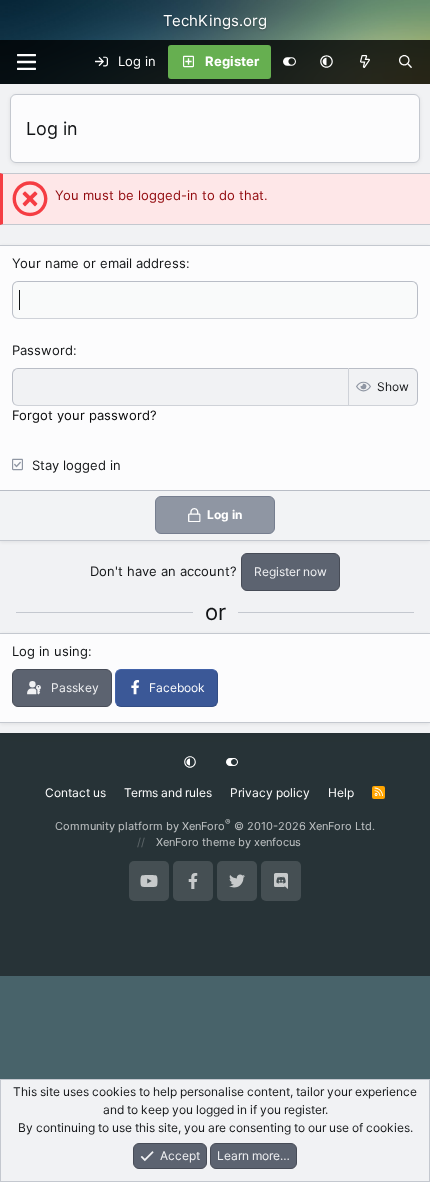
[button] (326, 62)
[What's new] (365, 62)
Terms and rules (168, 792)
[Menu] (26, 62)
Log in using (50, 651)
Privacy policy (270, 792)
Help (341, 792)
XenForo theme (195, 842)
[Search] (405, 62)
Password (42, 350)
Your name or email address (99, 263)
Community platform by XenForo (215, 826)
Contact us (75, 792)
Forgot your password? (84, 415)
